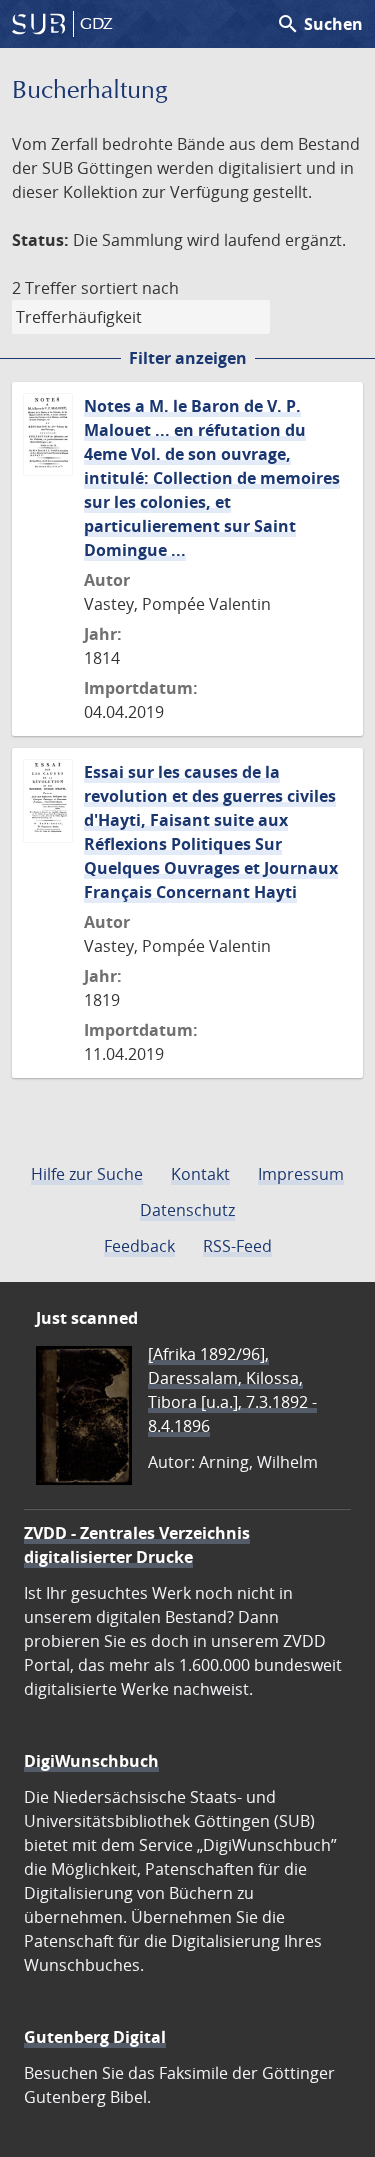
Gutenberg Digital (95, 2037)
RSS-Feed (237, 1246)
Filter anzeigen (188, 358)
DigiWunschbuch (91, 1761)
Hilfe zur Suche (87, 1174)
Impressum (301, 1174)
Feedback (139, 1246)
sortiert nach (130, 288)
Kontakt (200, 1174)
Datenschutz (187, 1210)
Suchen (319, 24)
